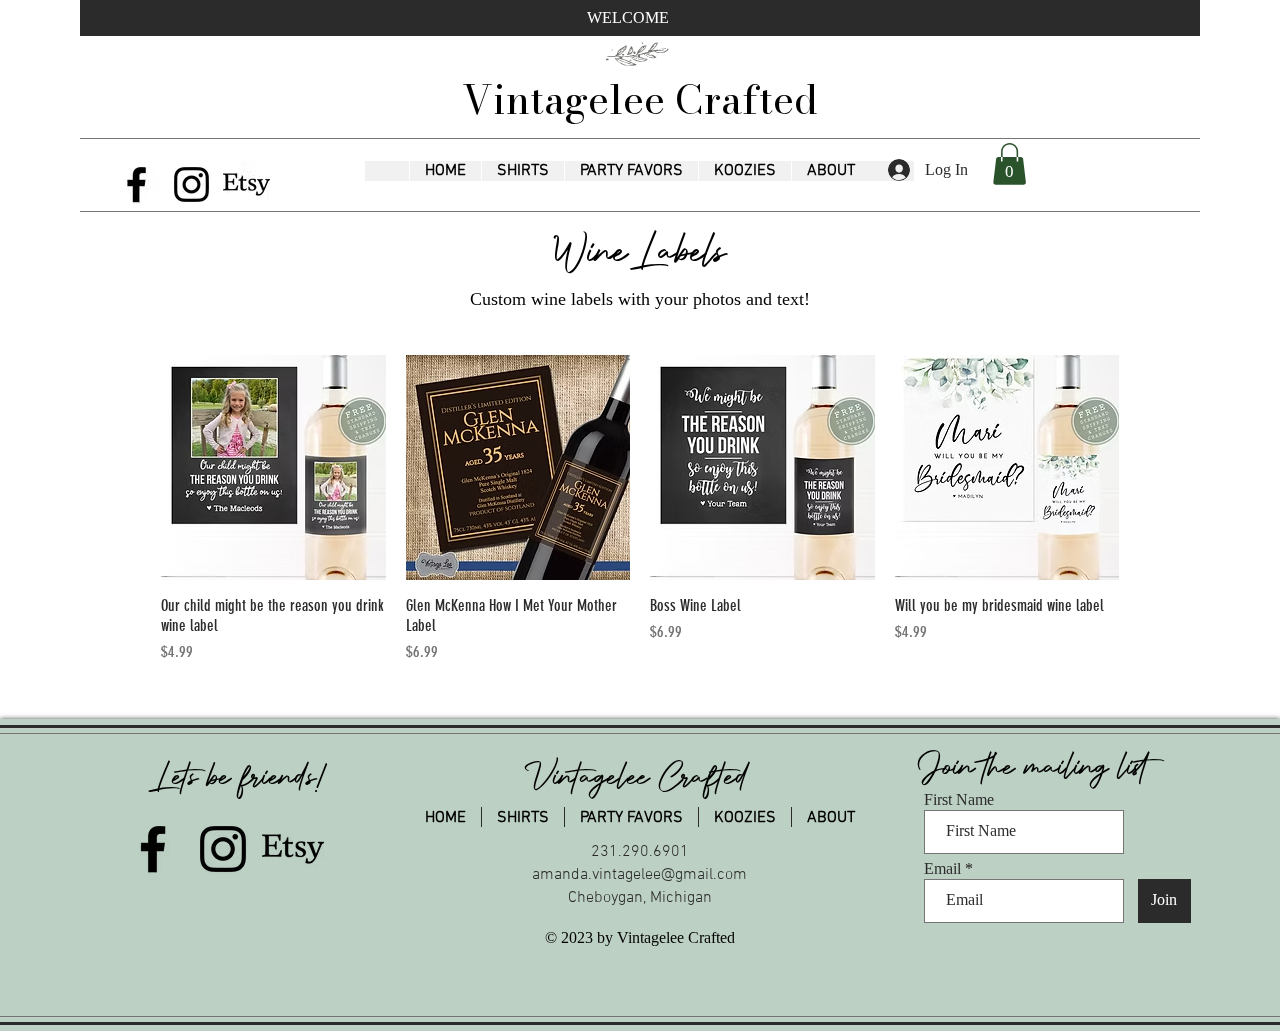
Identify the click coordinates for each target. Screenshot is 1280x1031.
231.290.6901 (640, 852)
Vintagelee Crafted (640, 99)
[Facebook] (136, 184)
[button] (522, 171)
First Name (959, 800)
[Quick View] (273, 467)
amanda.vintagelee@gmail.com (639, 875)
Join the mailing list (1038, 767)
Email (942, 869)
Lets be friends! (241, 777)
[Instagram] (191, 184)
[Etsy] (246, 184)
